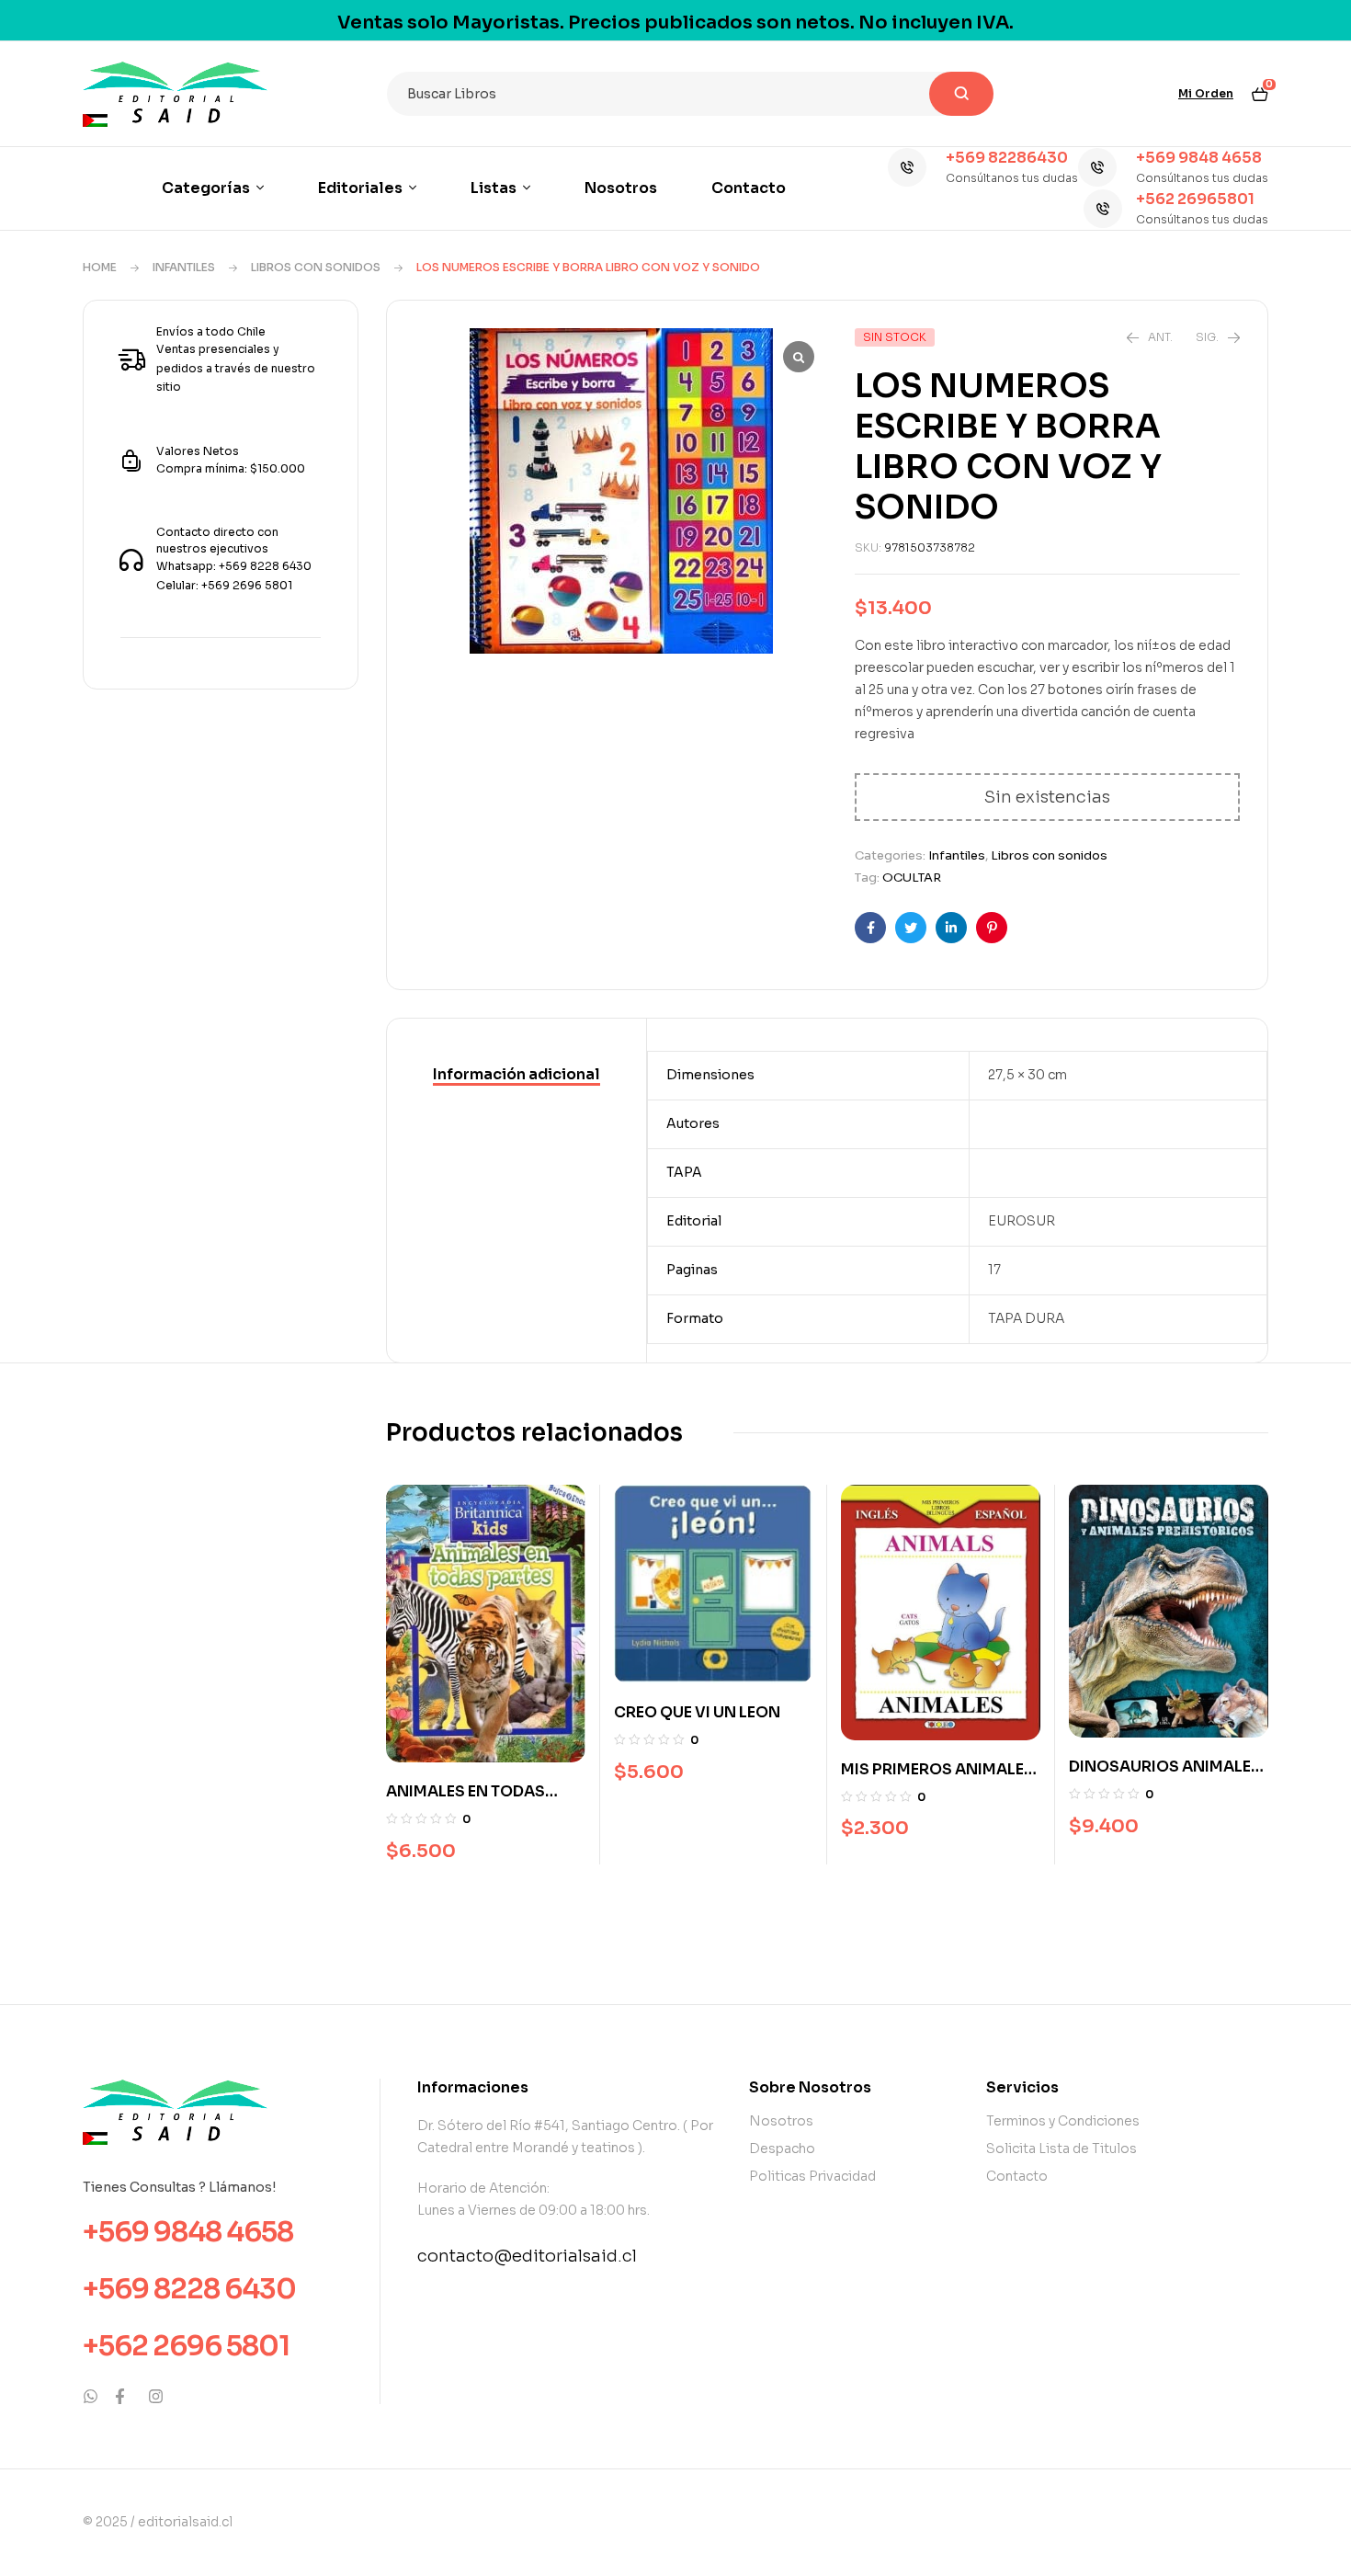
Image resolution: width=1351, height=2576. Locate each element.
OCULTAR (912, 878)
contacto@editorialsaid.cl (527, 2256)
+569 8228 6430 (189, 2289)
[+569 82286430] (907, 167)
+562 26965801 (1195, 199)
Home (100, 267)
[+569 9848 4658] (1097, 167)
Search (961, 94)
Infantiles (184, 267)
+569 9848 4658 (1199, 158)
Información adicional (517, 1074)
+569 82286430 (1007, 158)
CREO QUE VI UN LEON (697, 1712)
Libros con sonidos (316, 267)
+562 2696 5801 (186, 2346)
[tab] (517, 1076)
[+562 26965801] (1103, 209)
